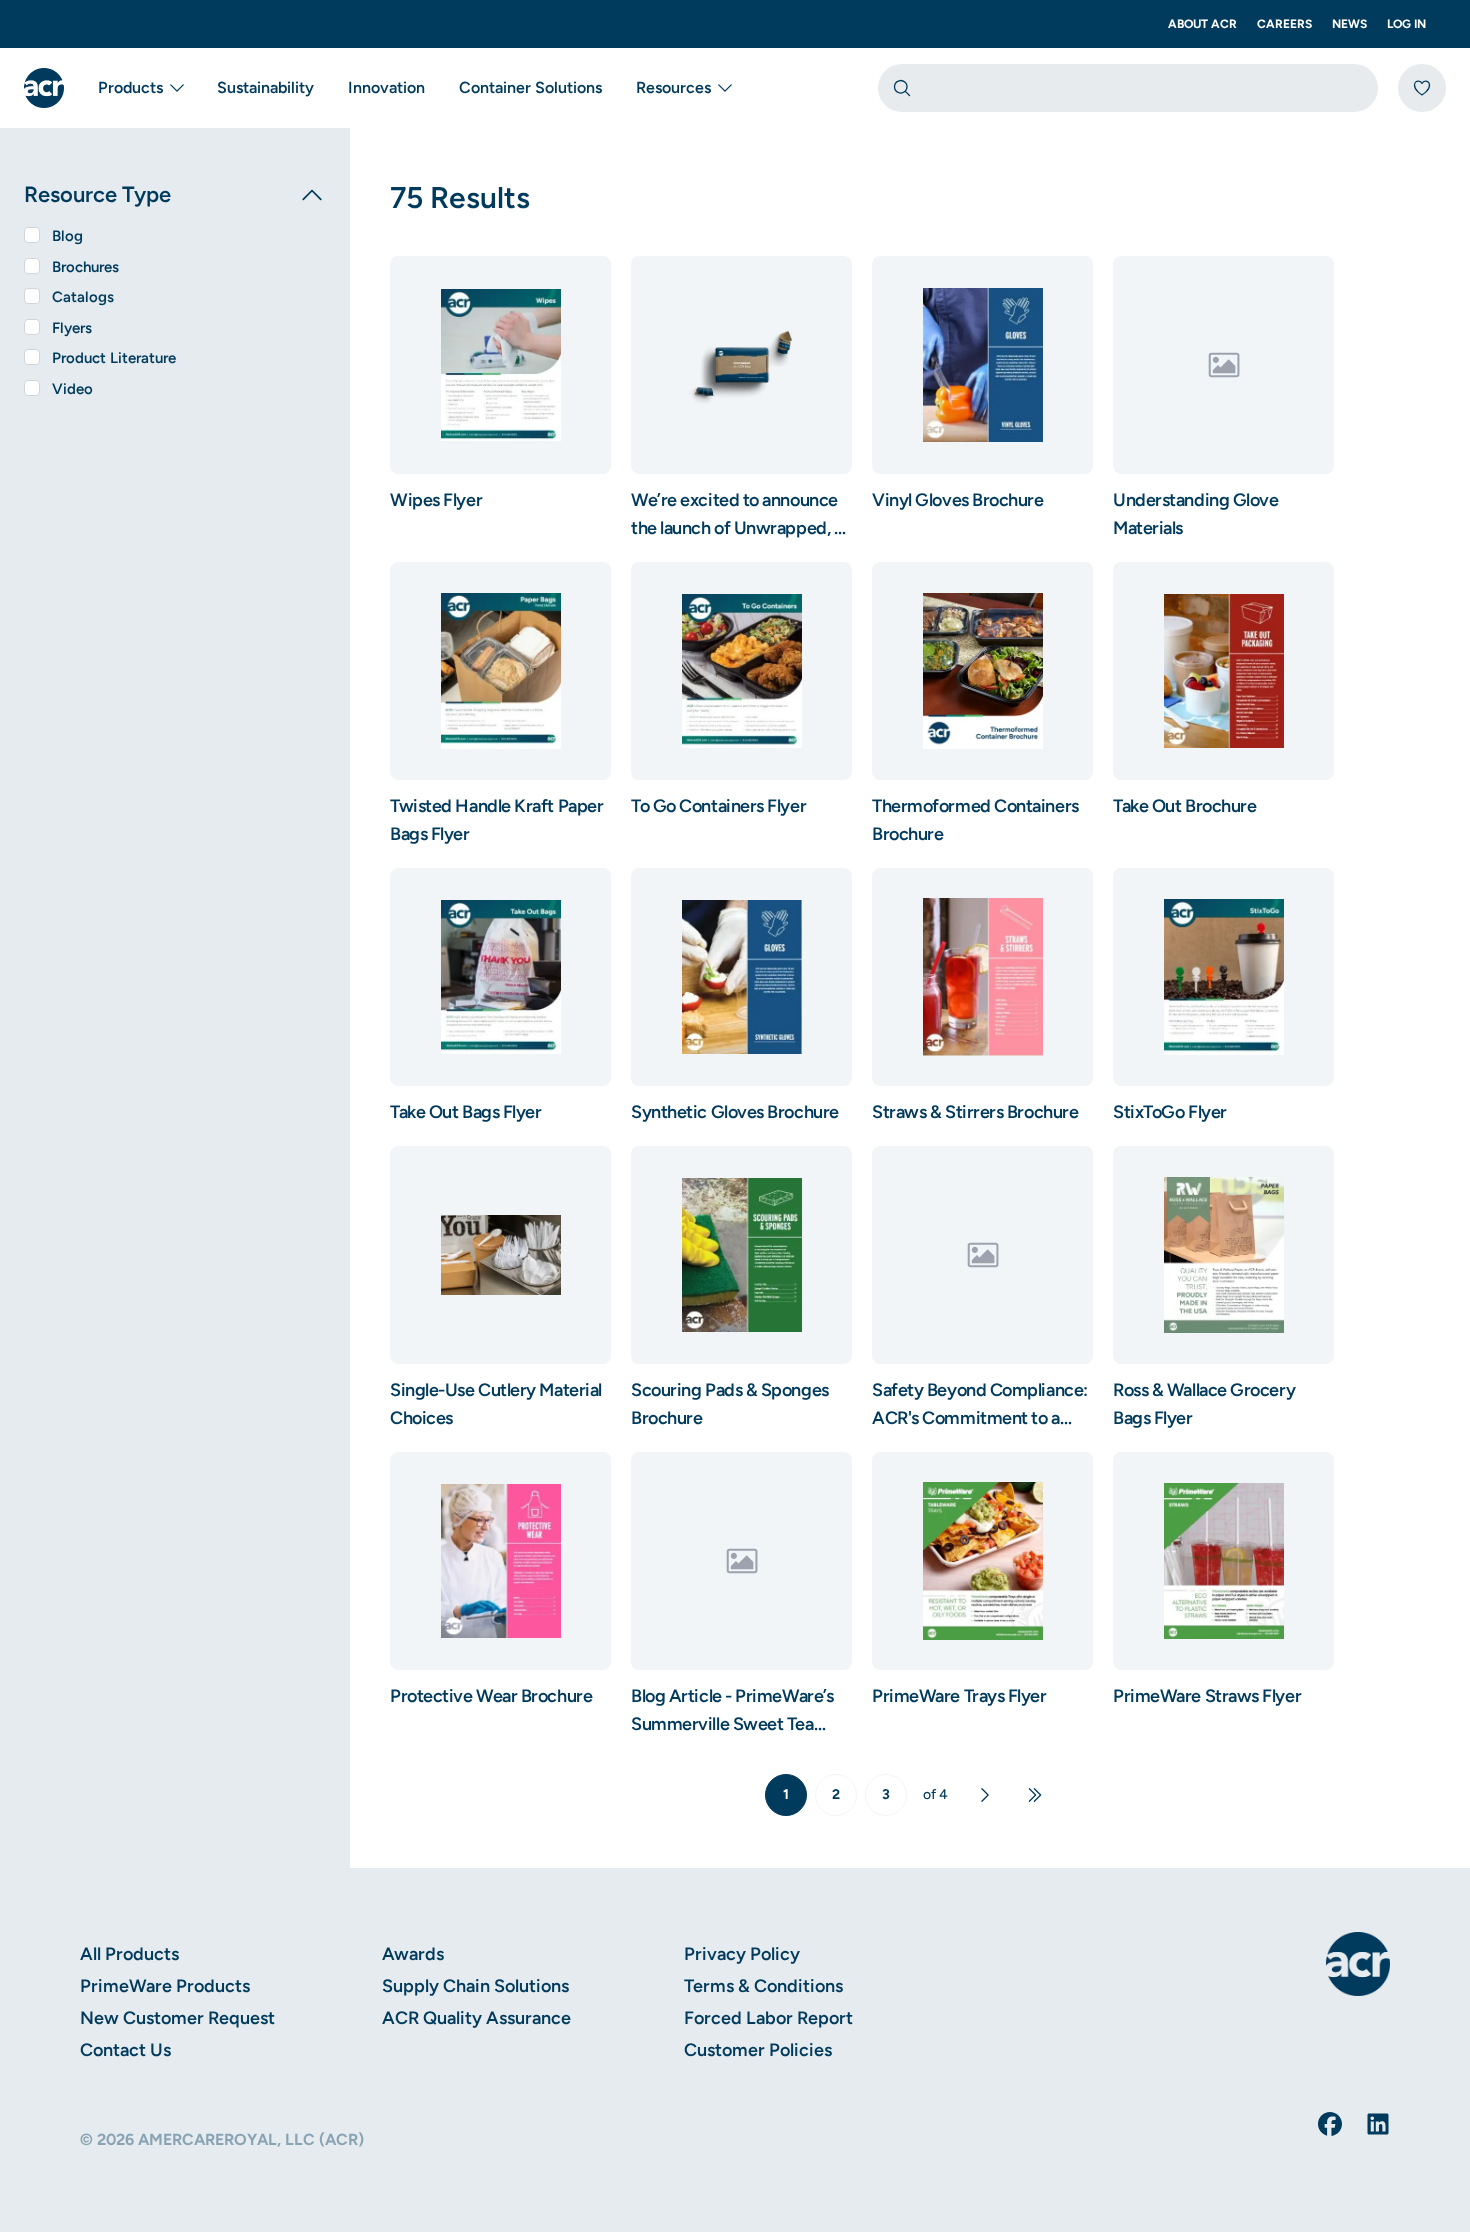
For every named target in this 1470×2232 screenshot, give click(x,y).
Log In (1406, 24)
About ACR (1202, 24)
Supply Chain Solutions (475, 1986)
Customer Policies (758, 2050)
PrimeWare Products (165, 1986)
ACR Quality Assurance (476, 2018)
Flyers (72, 328)
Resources (673, 87)
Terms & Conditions (763, 1986)
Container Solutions (530, 87)
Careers (1284, 24)
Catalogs (83, 297)
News (1349, 24)
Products (130, 87)
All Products (129, 1954)
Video (72, 389)
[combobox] (1128, 88)
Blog (67, 236)
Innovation (386, 87)
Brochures (85, 267)
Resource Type (97, 194)
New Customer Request (177, 2018)
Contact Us (125, 2050)
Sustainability (265, 87)
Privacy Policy (742, 1954)
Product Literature (114, 358)
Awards (413, 1954)
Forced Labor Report (768, 2018)
